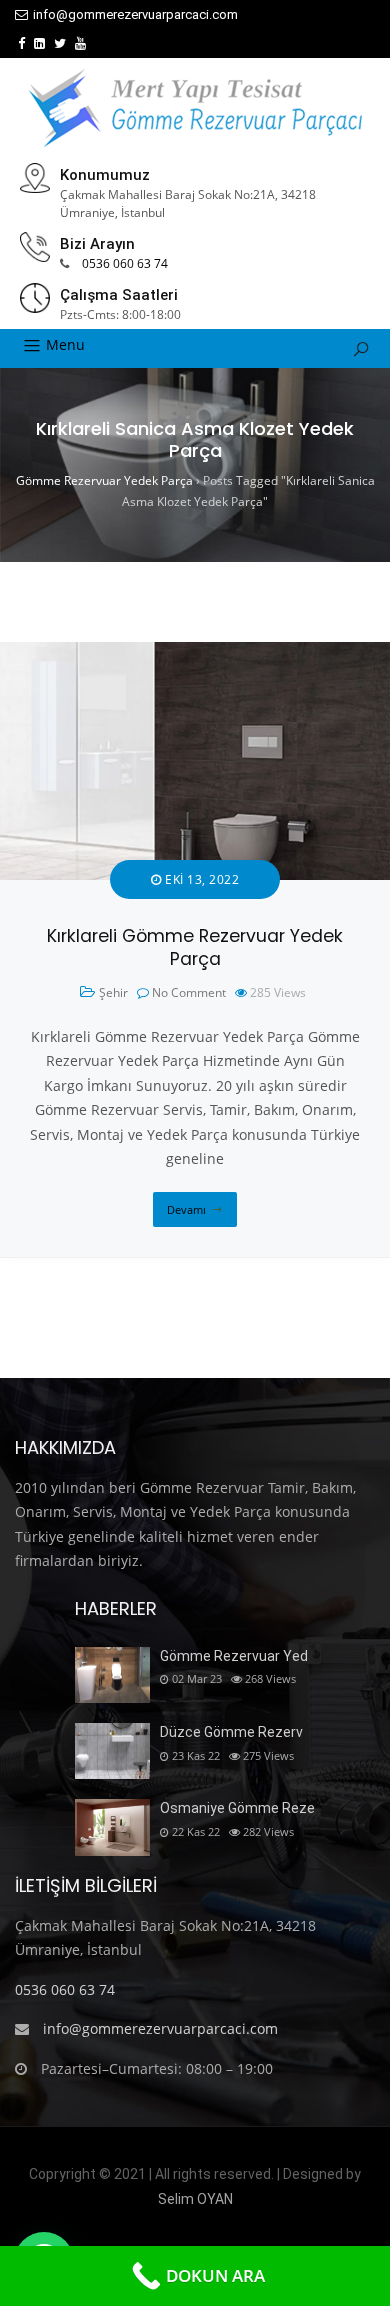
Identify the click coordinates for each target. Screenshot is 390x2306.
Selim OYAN (195, 2199)
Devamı (186, 1209)
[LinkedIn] (39, 43)
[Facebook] (21, 43)
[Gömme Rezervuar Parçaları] (195, 108)
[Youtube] (80, 43)
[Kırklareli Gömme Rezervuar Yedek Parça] (195, 653)
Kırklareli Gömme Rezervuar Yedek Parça (195, 947)
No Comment (189, 992)
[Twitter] (60, 43)
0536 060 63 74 (125, 263)
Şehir (113, 992)
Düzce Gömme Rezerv (231, 1732)
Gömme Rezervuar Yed (234, 1656)
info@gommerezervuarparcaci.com (135, 14)
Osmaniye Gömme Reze (237, 1808)
